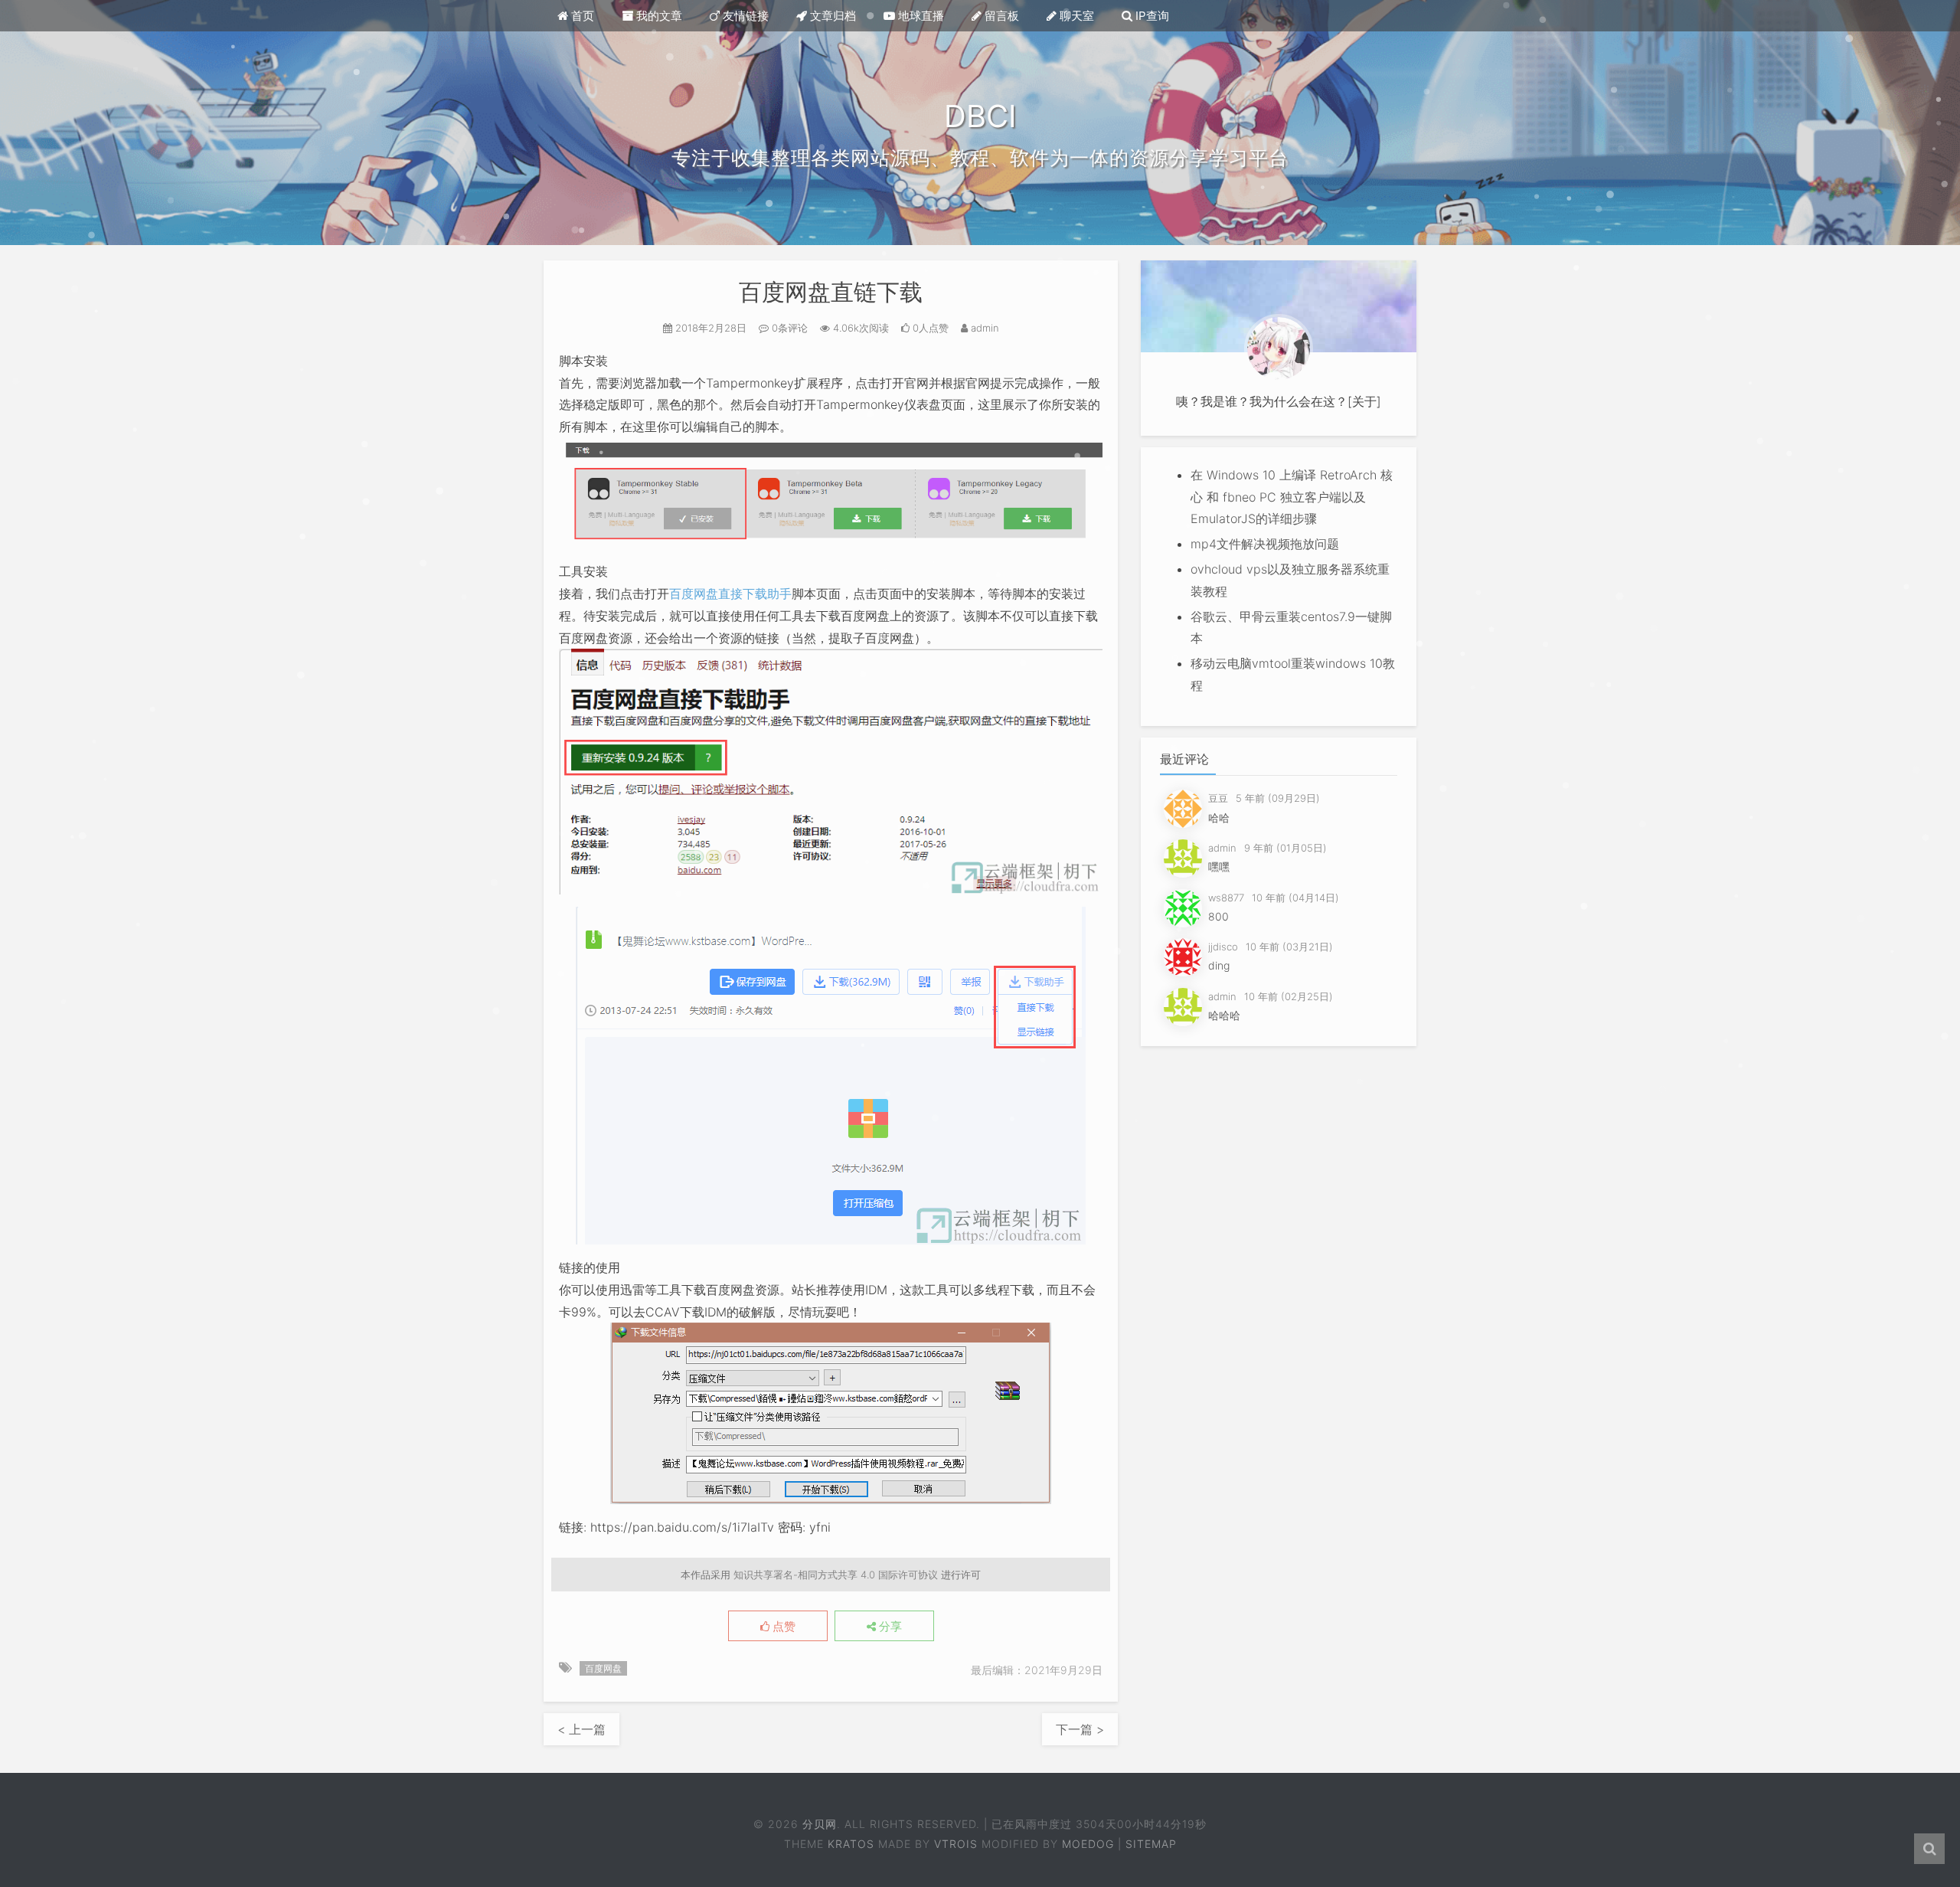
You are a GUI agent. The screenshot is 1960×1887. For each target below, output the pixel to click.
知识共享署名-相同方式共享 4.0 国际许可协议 (836, 1575)
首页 (581, 16)
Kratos (851, 1844)
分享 (889, 1627)
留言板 (1000, 16)
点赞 (782, 1627)
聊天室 (1075, 16)
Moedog (1088, 1844)
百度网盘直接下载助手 (730, 594)
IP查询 (1151, 16)
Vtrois (956, 1844)
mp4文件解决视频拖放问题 (1265, 544)
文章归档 (831, 16)
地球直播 (920, 16)
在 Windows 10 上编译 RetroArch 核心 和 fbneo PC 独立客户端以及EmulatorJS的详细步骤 (1292, 497)
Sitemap (1151, 1844)
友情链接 (744, 16)
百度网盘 (603, 1668)
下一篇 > (1080, 1729)
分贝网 (820, 1824)
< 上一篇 (581, 1729)
